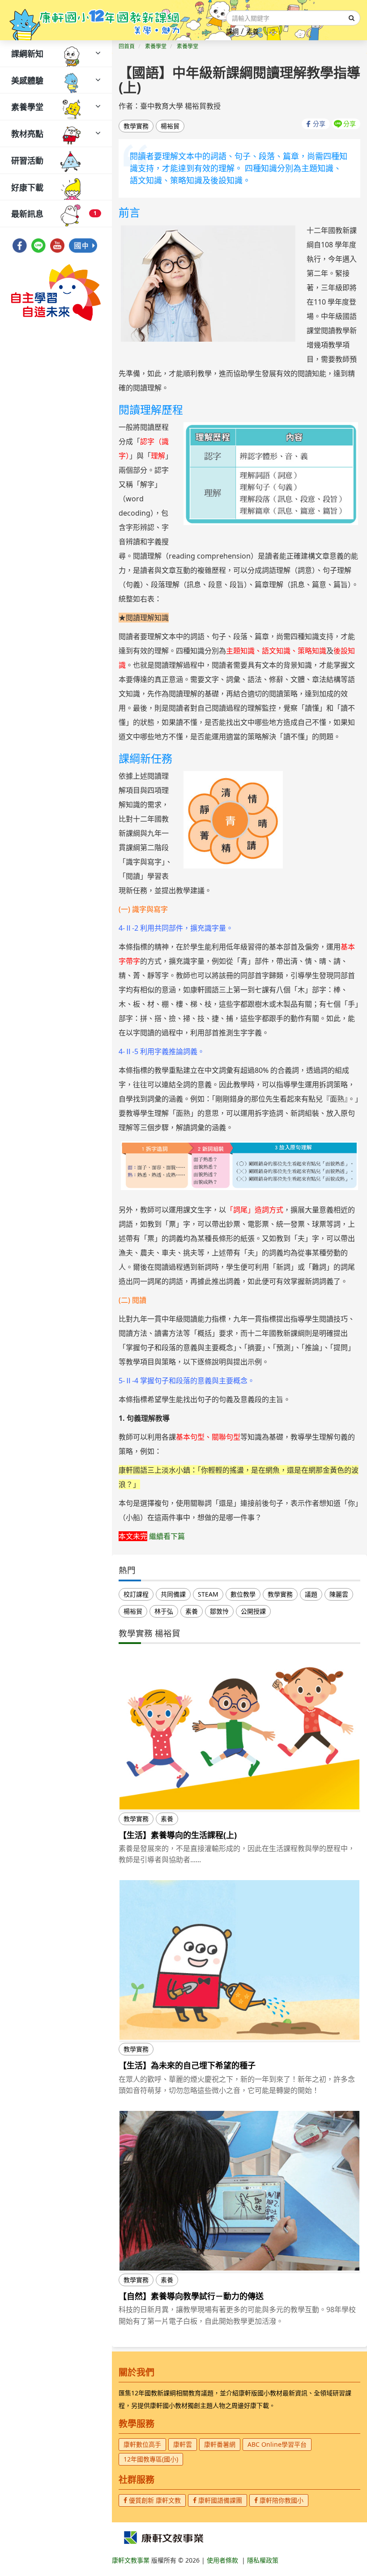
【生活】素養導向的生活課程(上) (178, 1835)
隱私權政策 (263, 2560)
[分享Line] (38, 243)
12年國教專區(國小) (151, 2459)
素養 (252, 32)
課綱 (232, 32)
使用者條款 (222, 2560)
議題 (311, 1594)
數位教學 (243, 1594)
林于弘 (164, 1611)
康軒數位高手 (142, 2444)
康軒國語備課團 (219, 2500)
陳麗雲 (339, 1594)
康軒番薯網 (220, 2444)
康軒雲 (183, 2444)
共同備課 (173, 1594)
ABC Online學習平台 (277, 2444)
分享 (319, 124)
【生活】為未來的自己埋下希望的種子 (187, 2065)
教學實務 (136, 126)
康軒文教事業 (132, 2560)
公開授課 (253, 1611)
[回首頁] (95, 20)
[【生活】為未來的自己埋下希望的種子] (239, 1960)
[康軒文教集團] (163, 2537)
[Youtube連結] (57, 243)
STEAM (208, 1594)
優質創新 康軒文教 (154, 2500)
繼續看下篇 (167, 1536)
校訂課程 (136, 1594)
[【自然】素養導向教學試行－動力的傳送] (239, 2191)
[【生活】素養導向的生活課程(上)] (239, 1729)
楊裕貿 (170, 126)
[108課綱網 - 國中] (83, 243)
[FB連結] (20, 243)
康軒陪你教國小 (281, 2500)
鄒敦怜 (219, 1611)
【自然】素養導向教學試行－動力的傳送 (191, 2296)
